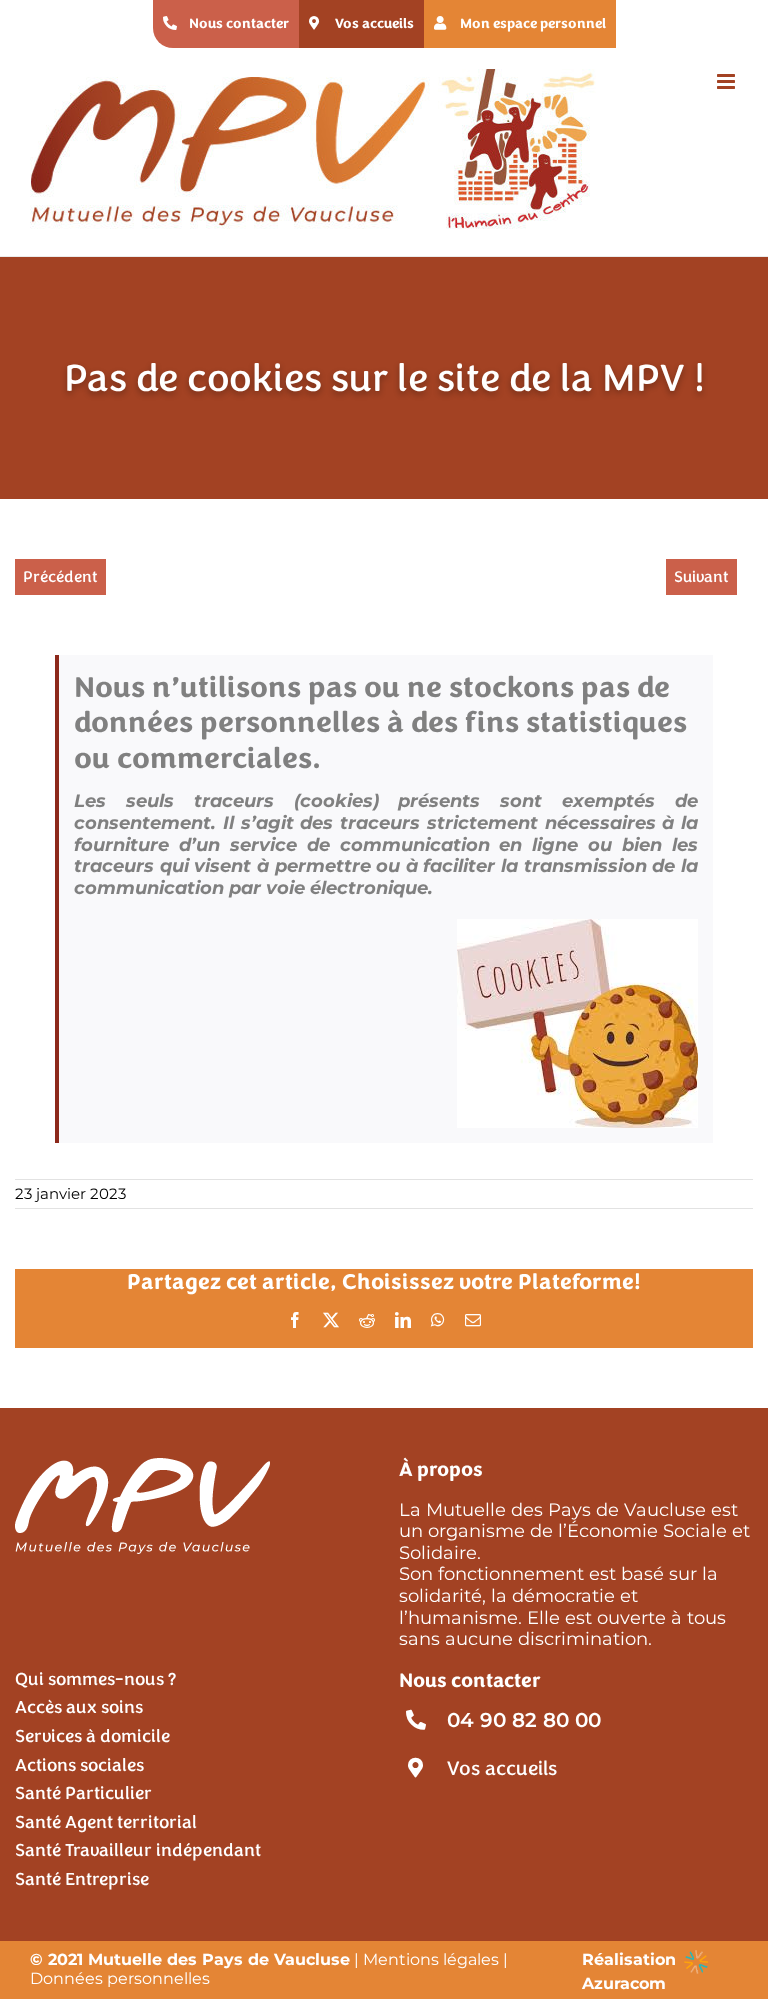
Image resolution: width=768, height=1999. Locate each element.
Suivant (701, 577)
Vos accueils (502, 1768)
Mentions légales (431, 1959)
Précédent (60, 577)
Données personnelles (120, 1978)
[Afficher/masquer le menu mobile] (727, 81)
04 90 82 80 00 (524, 1720)
